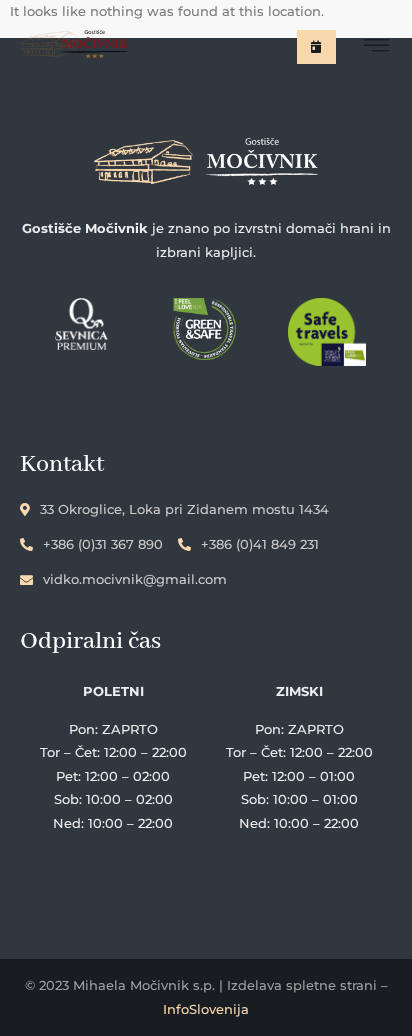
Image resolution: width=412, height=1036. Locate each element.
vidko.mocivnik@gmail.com (135, 579)
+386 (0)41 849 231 (260, 544)
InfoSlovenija (206, 1009)
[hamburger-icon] (376, 48)
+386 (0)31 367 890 (103, 544)
